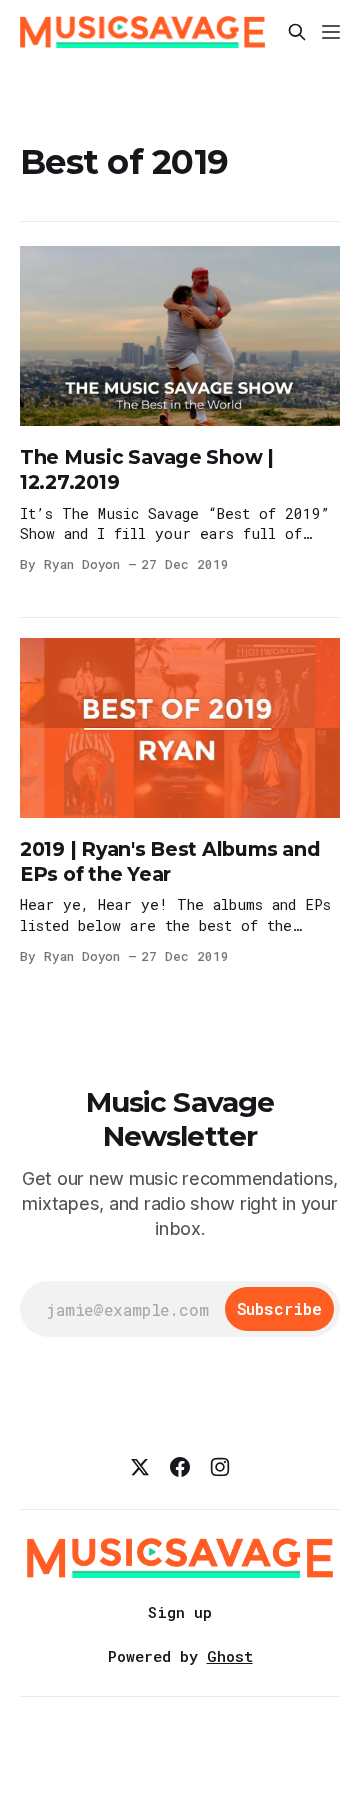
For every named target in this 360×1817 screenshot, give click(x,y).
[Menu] (331, 32)
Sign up (180, 1612)
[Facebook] (180, 1467)
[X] (140, 1467)
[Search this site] (297, 32)
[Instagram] (220, 1467)
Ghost (230, 1656)
